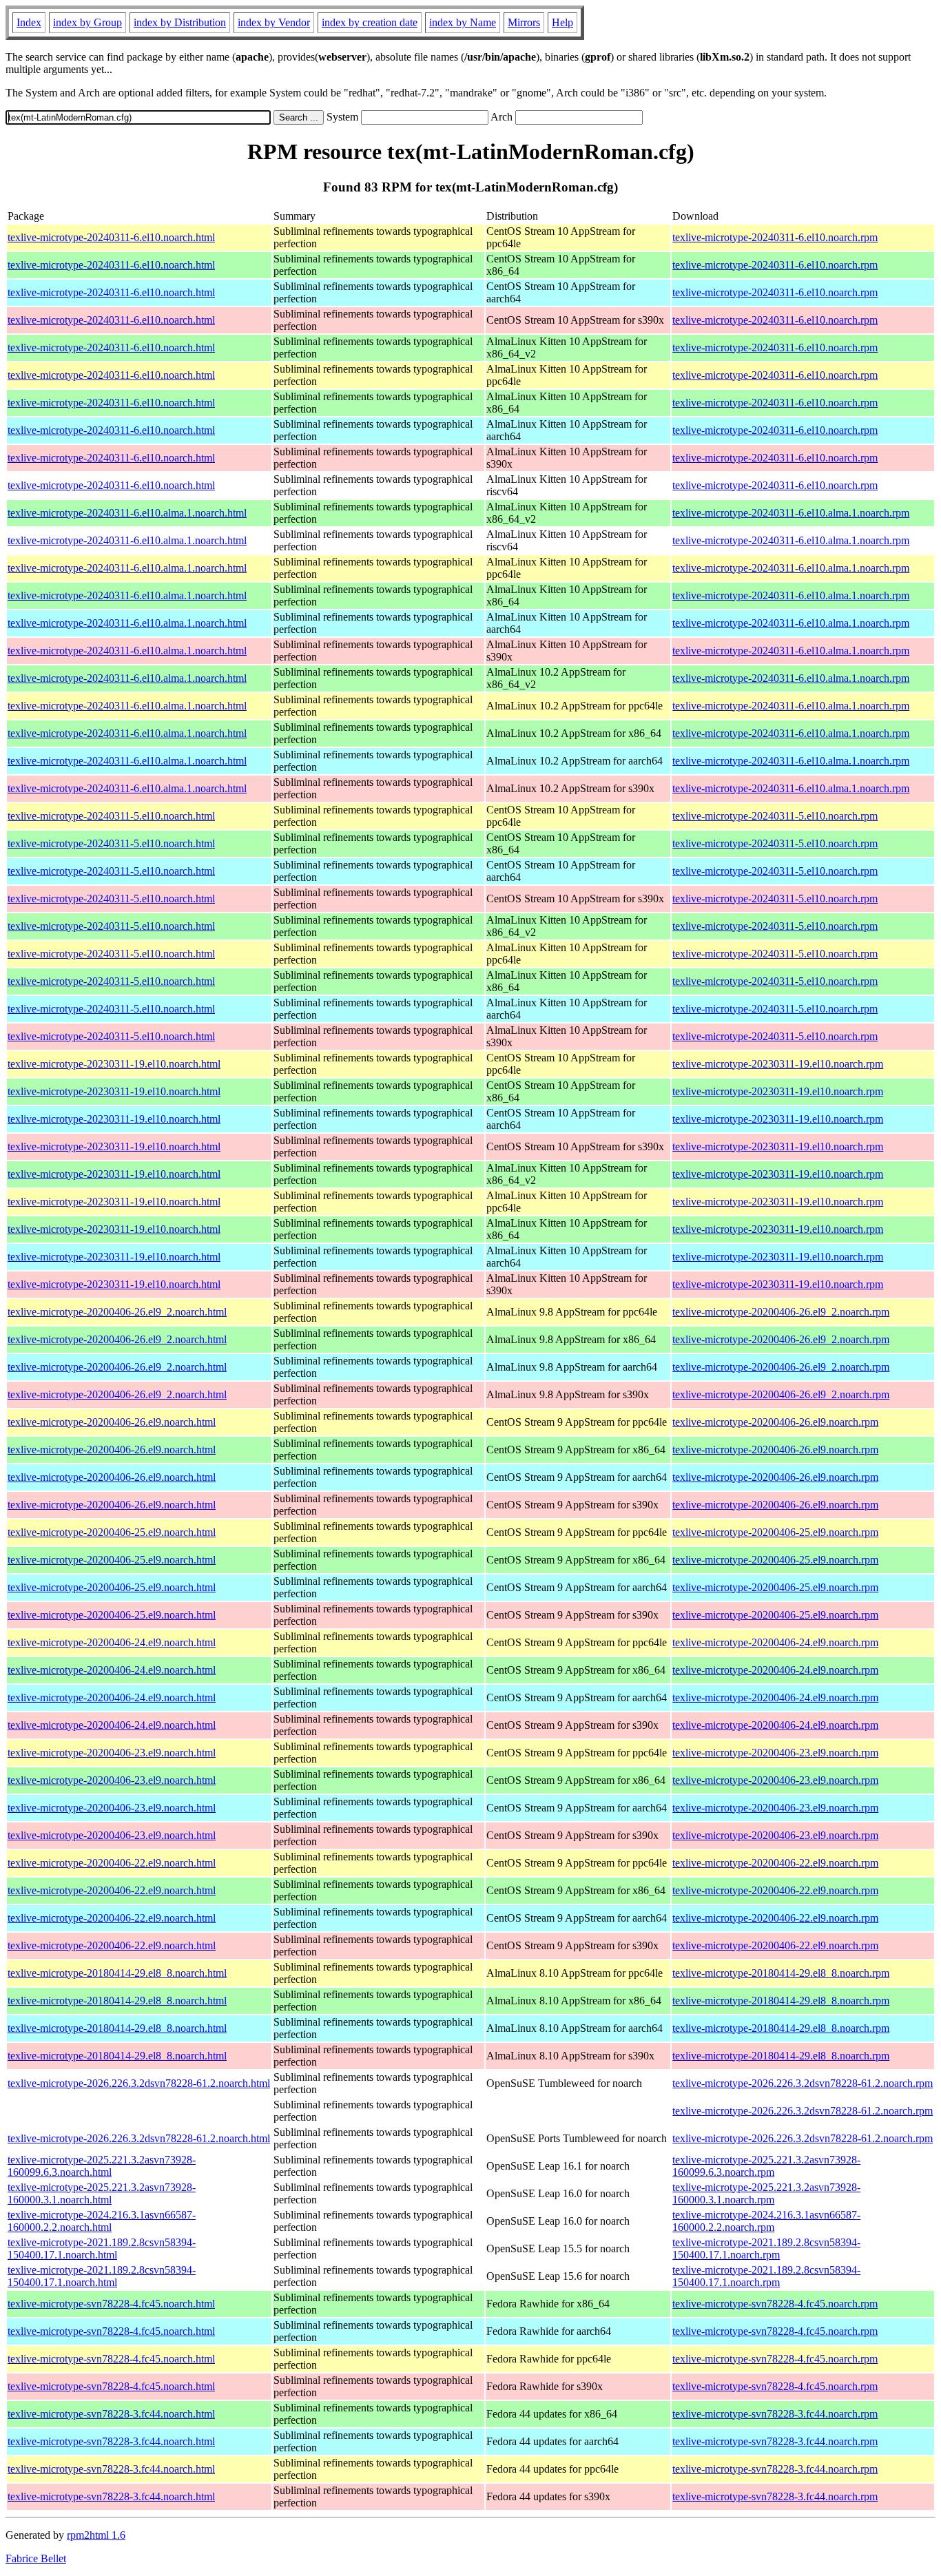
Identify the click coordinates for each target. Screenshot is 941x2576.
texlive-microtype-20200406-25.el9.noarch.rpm (775, 1532)
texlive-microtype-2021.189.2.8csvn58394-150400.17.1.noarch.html (102, 2248)
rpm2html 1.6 (96, 2535)
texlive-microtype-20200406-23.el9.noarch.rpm (775, 1753)
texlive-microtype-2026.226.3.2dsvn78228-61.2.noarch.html (139, 2083)
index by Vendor (274, 22)
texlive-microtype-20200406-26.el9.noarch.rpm (775, 1422)
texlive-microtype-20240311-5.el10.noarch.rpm (775, 816)
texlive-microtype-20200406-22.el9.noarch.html (112, 1863)
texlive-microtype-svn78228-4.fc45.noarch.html (111, 2304)
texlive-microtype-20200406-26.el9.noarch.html (112, 1422)
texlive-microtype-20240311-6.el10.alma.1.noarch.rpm (791, 513)
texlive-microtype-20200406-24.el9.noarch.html (112, 1642)
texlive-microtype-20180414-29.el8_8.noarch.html (117, 1973)
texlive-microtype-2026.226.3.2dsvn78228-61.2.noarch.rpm (803, 2083)
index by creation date (370, 22)
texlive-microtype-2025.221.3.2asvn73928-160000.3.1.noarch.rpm (766, 2193)
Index (29, 22)
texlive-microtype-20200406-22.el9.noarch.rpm (775, 1863)
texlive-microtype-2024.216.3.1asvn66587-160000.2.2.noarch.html (102, 2221)
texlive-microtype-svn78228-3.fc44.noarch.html (111, 2414)
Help (562, 22)
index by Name (463, 22)
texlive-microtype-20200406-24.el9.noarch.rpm (775, 1642)
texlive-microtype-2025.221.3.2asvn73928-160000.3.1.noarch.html (102, 2193)
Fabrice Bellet (36, 2558)
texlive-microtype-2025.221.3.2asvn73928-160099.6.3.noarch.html (102, 2166)
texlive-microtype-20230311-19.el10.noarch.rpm (778, 1064)
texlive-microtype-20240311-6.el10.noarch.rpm (775, 237)
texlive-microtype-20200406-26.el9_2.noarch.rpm (781, 1312)
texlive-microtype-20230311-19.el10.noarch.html (114, 1064)
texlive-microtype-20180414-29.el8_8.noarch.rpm (781, 1973)
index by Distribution (180, 22)
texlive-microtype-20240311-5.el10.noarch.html (111, 816)
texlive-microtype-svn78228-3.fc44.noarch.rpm (775, 2414)
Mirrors (524, 22)
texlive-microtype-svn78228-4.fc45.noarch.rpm (775, 2304)
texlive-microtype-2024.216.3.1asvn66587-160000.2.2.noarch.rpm (766, 2221)
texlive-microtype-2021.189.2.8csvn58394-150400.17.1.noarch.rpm (766, 2248)
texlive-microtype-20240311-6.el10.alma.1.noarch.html (127, 513)
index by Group (87, 22)
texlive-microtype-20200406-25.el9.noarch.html (112, 1532)
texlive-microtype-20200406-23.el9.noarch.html (112, 1753)
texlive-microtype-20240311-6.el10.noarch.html (111, 237)
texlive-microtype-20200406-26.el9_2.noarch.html (117, 1312)
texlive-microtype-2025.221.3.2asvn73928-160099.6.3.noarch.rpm (766, 2166)
